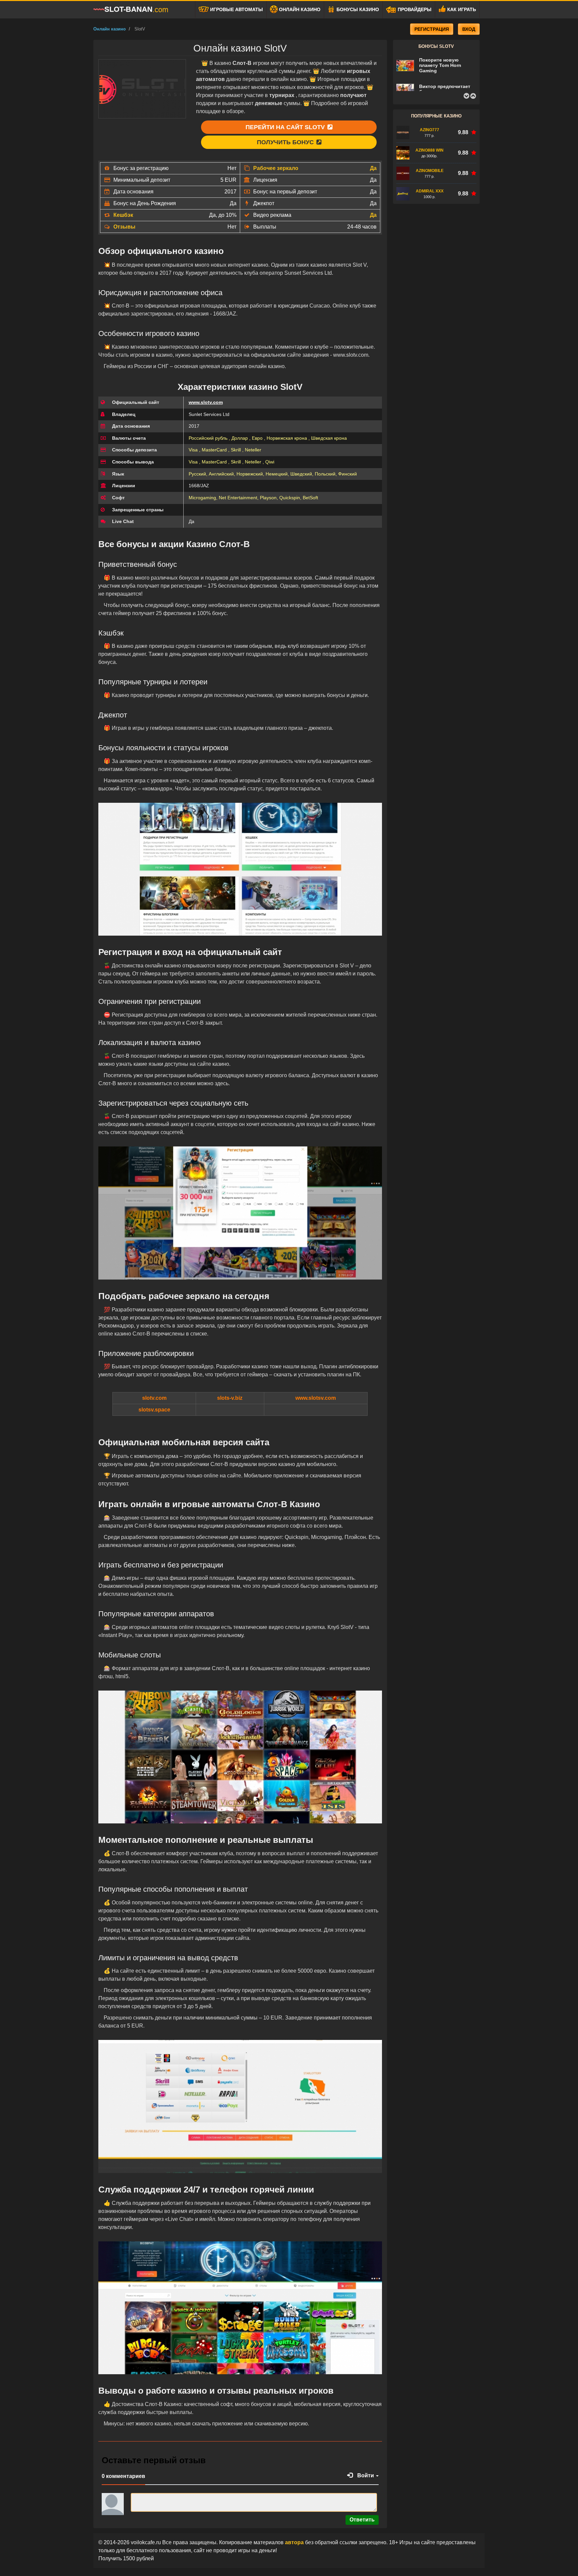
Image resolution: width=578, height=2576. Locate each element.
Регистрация (432, 29)
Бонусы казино (357, 9)
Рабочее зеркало (276, 168)
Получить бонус (286, 142)
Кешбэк (123, 215)
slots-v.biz (230, 1398)
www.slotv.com (206, 402)
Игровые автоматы (236, 9)
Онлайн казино (299, 9)
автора (295, 2542)
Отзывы (124, 227)
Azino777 (429, 130)
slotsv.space (154, 1410)
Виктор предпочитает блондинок (445, 70)
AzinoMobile (430, 171)
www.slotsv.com (316, 1398)
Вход (469, 29)
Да (373, 168)
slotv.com (154, 1398)
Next (473, 96)
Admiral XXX (430, 191)
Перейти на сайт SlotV (286, 127)
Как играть (461, 9)
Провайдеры (414, 9)
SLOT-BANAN (136, 9)
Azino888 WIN (429, 150)
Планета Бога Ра (439, 90)
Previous (466, 96)
